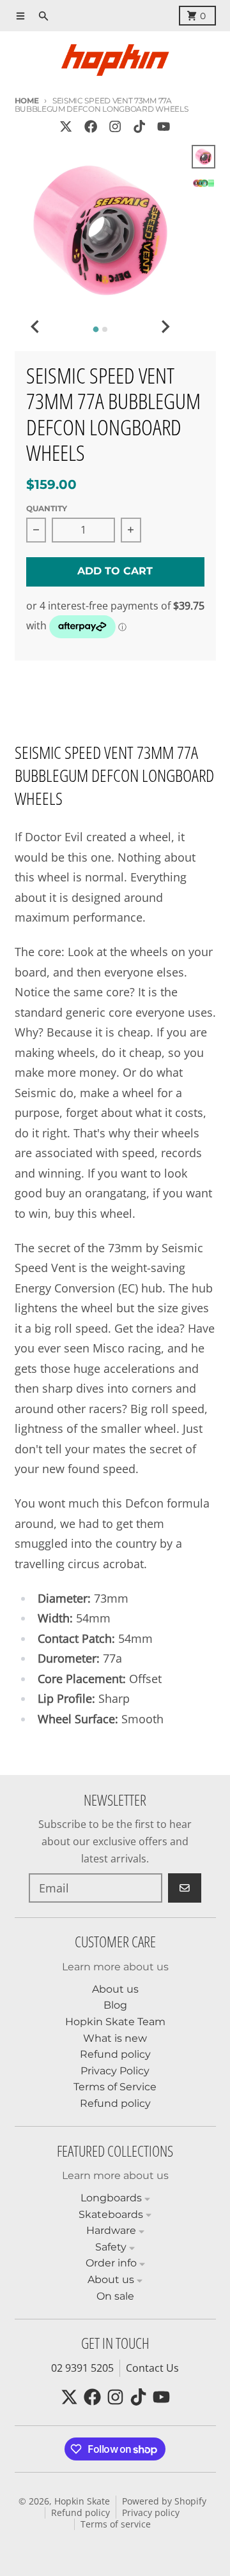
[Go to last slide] (36, 327)
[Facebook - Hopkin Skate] (90, 127)
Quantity (47, 508)
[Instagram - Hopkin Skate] (115, 127)
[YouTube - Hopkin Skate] (164, 127)
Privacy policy (151, 2513)
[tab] (96, 329)
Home (27, 101)
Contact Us (152, 2368)
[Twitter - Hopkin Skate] (66, 127)
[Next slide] (165, 327)
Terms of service (116, 2524)
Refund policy (80, 2513)
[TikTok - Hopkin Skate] (140, 127)
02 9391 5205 (82, 2368)
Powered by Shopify (164, 2501)
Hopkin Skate (82, 2501)
